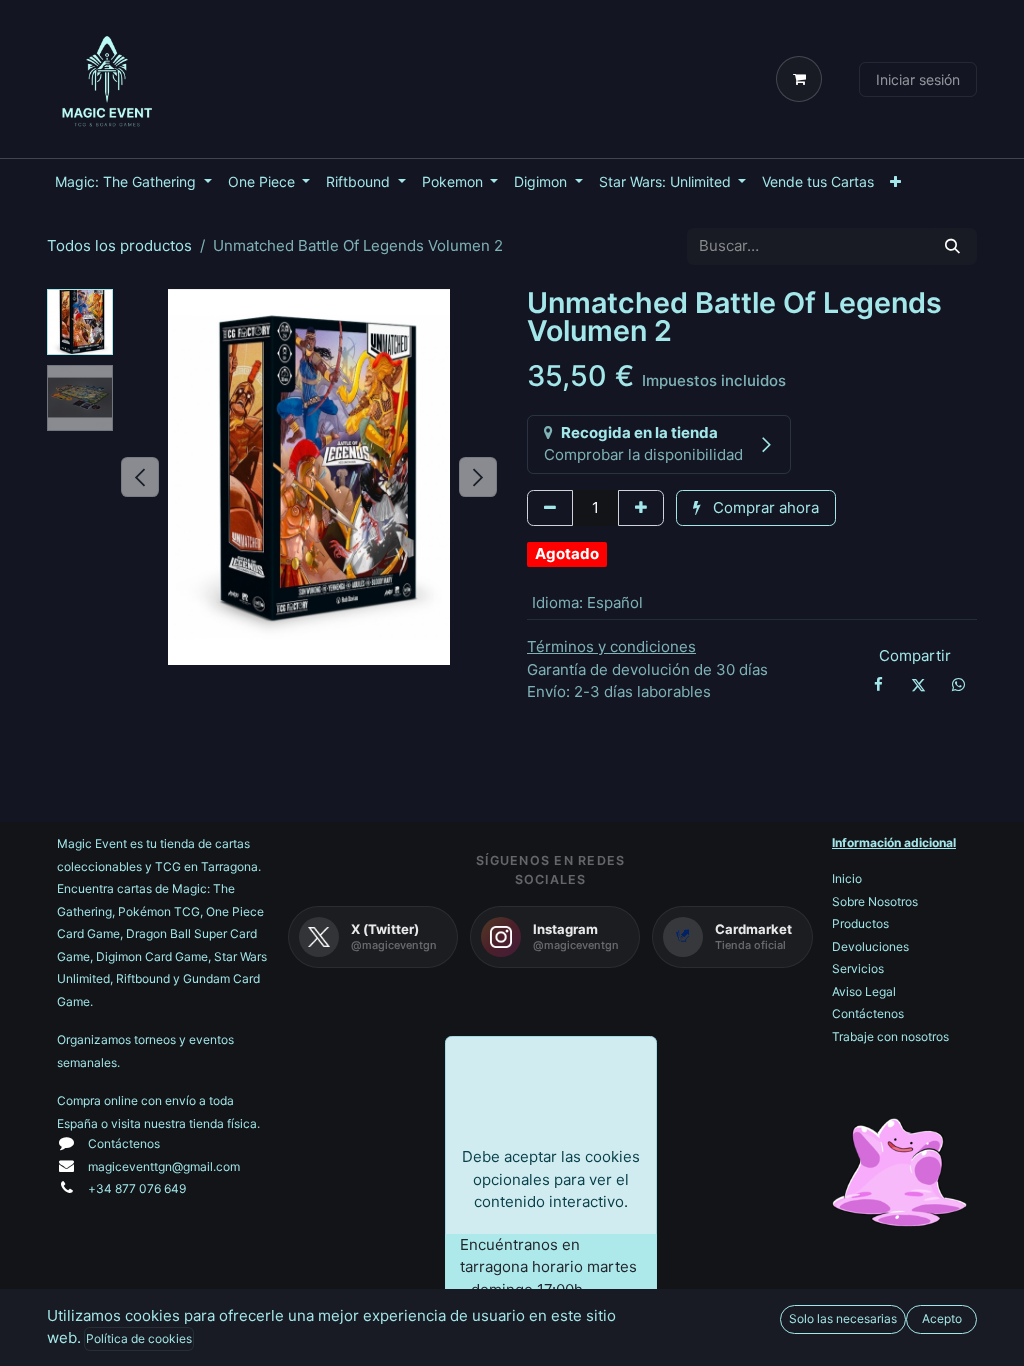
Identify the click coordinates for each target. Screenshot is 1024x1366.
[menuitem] (133, 181)
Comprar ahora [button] (764, 507)
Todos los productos (119, 245)
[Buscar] (952, 246)
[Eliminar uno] (550, 508)
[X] (918, 685)
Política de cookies (139, 1338)
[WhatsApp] (959, 685)
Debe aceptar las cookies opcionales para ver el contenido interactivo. (551, 1179)
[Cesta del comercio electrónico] (803, 79)
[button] (140, 477)
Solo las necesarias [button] (843, 1318)
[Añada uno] (641, 508)
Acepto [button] (942, 1318)
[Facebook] (878, 685)
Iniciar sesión (918, 79)
